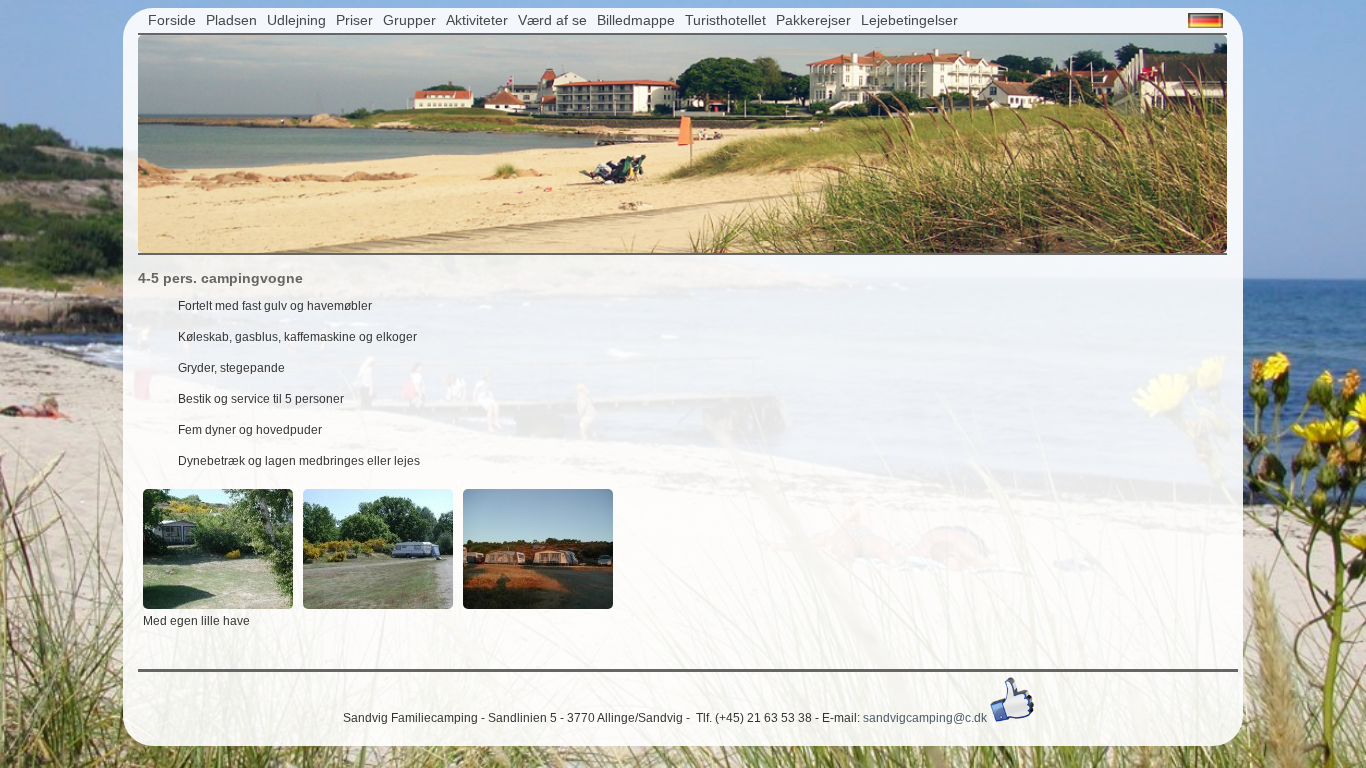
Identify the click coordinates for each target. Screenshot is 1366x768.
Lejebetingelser (909, 20)
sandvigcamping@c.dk (925, 718)
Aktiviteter (477, 20)
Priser (354, 20)
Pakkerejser (813, 20)
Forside (172, 20)
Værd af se (552, 20)
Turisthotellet (725, 20)
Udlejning (296, 20)
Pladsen (231, 20)
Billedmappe (636, 20)
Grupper (409, 20)
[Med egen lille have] (218, 605)
